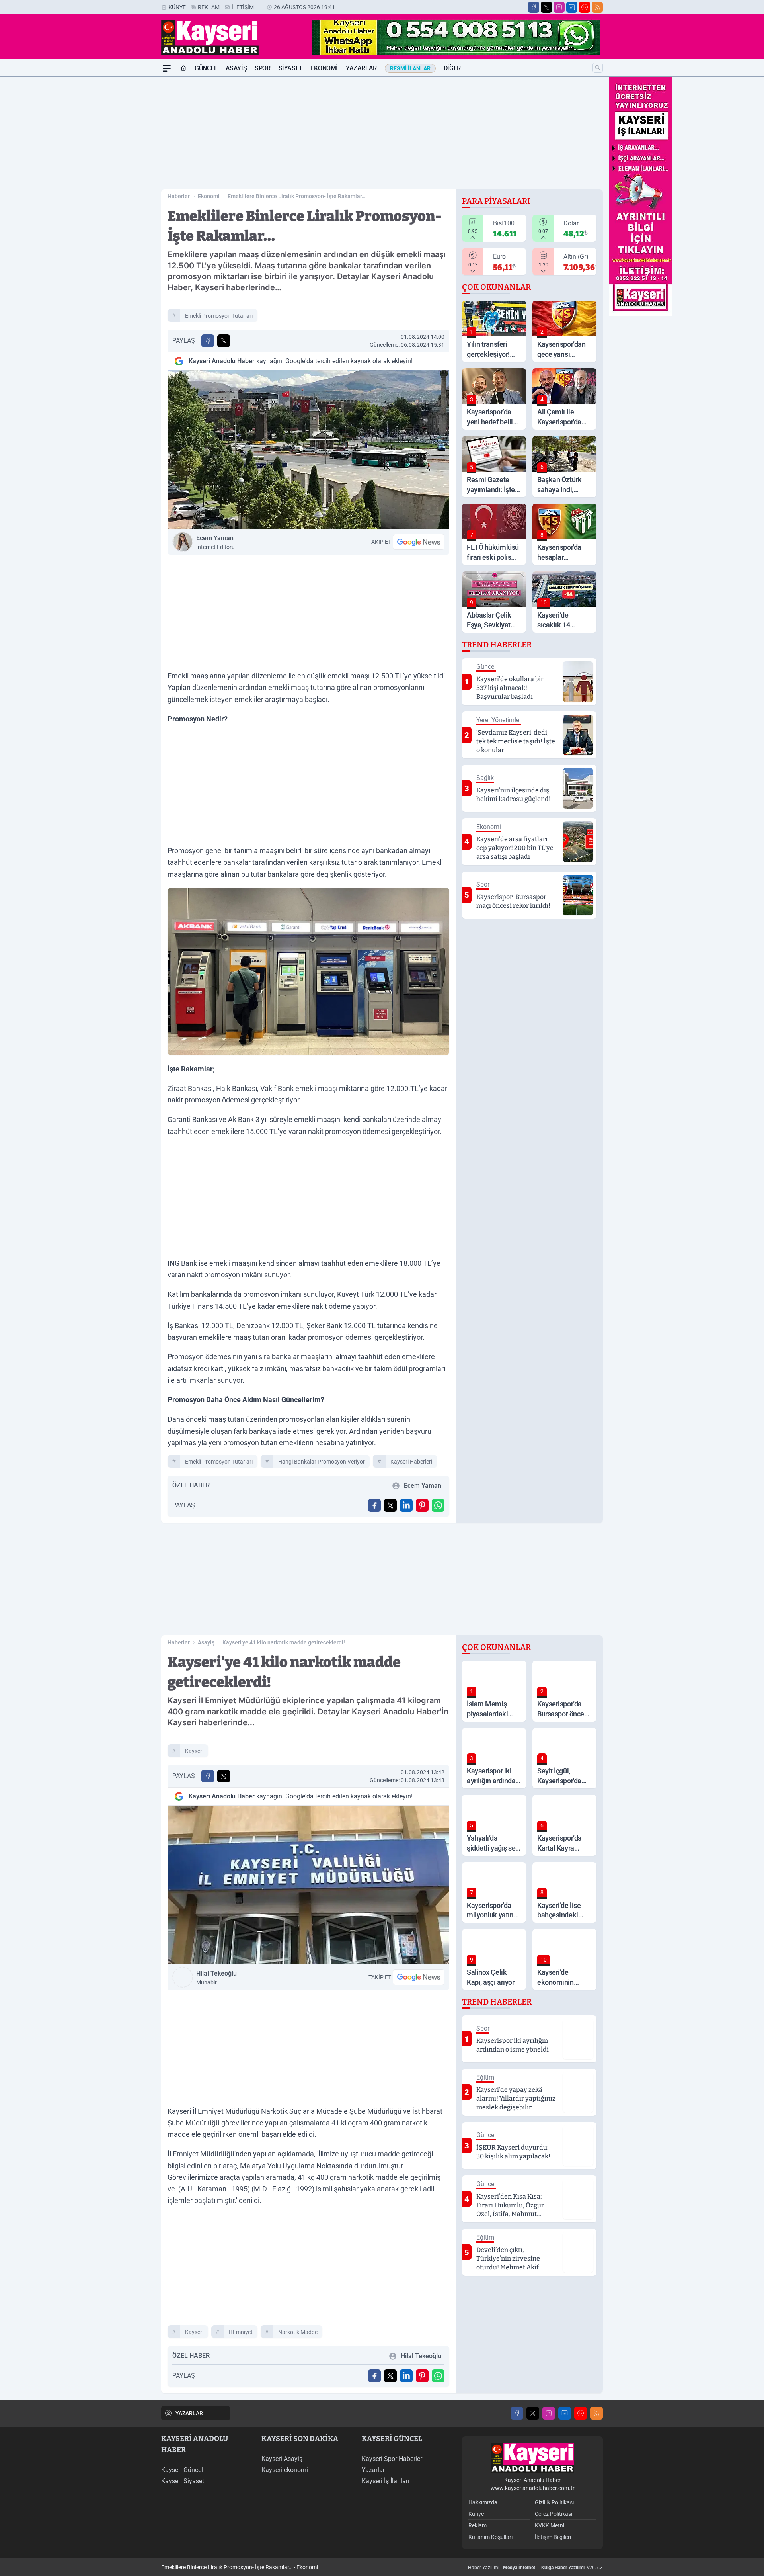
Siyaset (291, 68)
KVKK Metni (550, 2525)
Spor (262, 68)
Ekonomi (324, 68)
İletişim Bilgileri (553, 2537)
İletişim (243, 7)
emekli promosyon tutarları (219, 316)
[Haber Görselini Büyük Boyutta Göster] (308, 450)
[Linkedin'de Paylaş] (406, 1505)
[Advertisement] (123, 196)
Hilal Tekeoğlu (216, 1978)
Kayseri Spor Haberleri (393, 2459)
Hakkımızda (483, 2502)
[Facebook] (534, 7)
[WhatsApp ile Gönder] (438, 1505)
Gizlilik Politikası (554, 2502)
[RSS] (597, 7)
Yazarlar (361, 68)
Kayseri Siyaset (183, 2481)
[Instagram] (559, 7)
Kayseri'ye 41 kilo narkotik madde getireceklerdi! (284, 1642)
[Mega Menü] (167, 68)
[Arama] (598, 68)
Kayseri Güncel (182, 2470)
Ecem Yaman (215, 542)
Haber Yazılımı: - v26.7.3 (535, 2568)
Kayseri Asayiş (282, 2459)
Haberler (179, 196)
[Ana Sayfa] (183, 68)
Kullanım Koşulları (490, 2537)
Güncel (206, 68)
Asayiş (236, 68)
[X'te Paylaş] (224, 341)
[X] (546, 7)
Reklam (209, 7)
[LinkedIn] (572, 7)
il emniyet (241, 2332)
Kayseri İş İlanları (386, 2481)
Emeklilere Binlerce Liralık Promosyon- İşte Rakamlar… (297, 196)
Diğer (452, 68)
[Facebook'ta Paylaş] (208, 341)
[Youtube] (585, 7)
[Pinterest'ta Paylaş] (422, 1505)
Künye (177, 7)
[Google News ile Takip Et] (419, 542)
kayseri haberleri (411, 1462)
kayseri (194, 1751)
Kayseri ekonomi (285, 2470)
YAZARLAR (189, 2413)
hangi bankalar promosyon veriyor (322, 1462)
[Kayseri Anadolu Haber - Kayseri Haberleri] (532, 2458)
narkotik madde (298, 2332)
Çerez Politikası (554, 2514)
